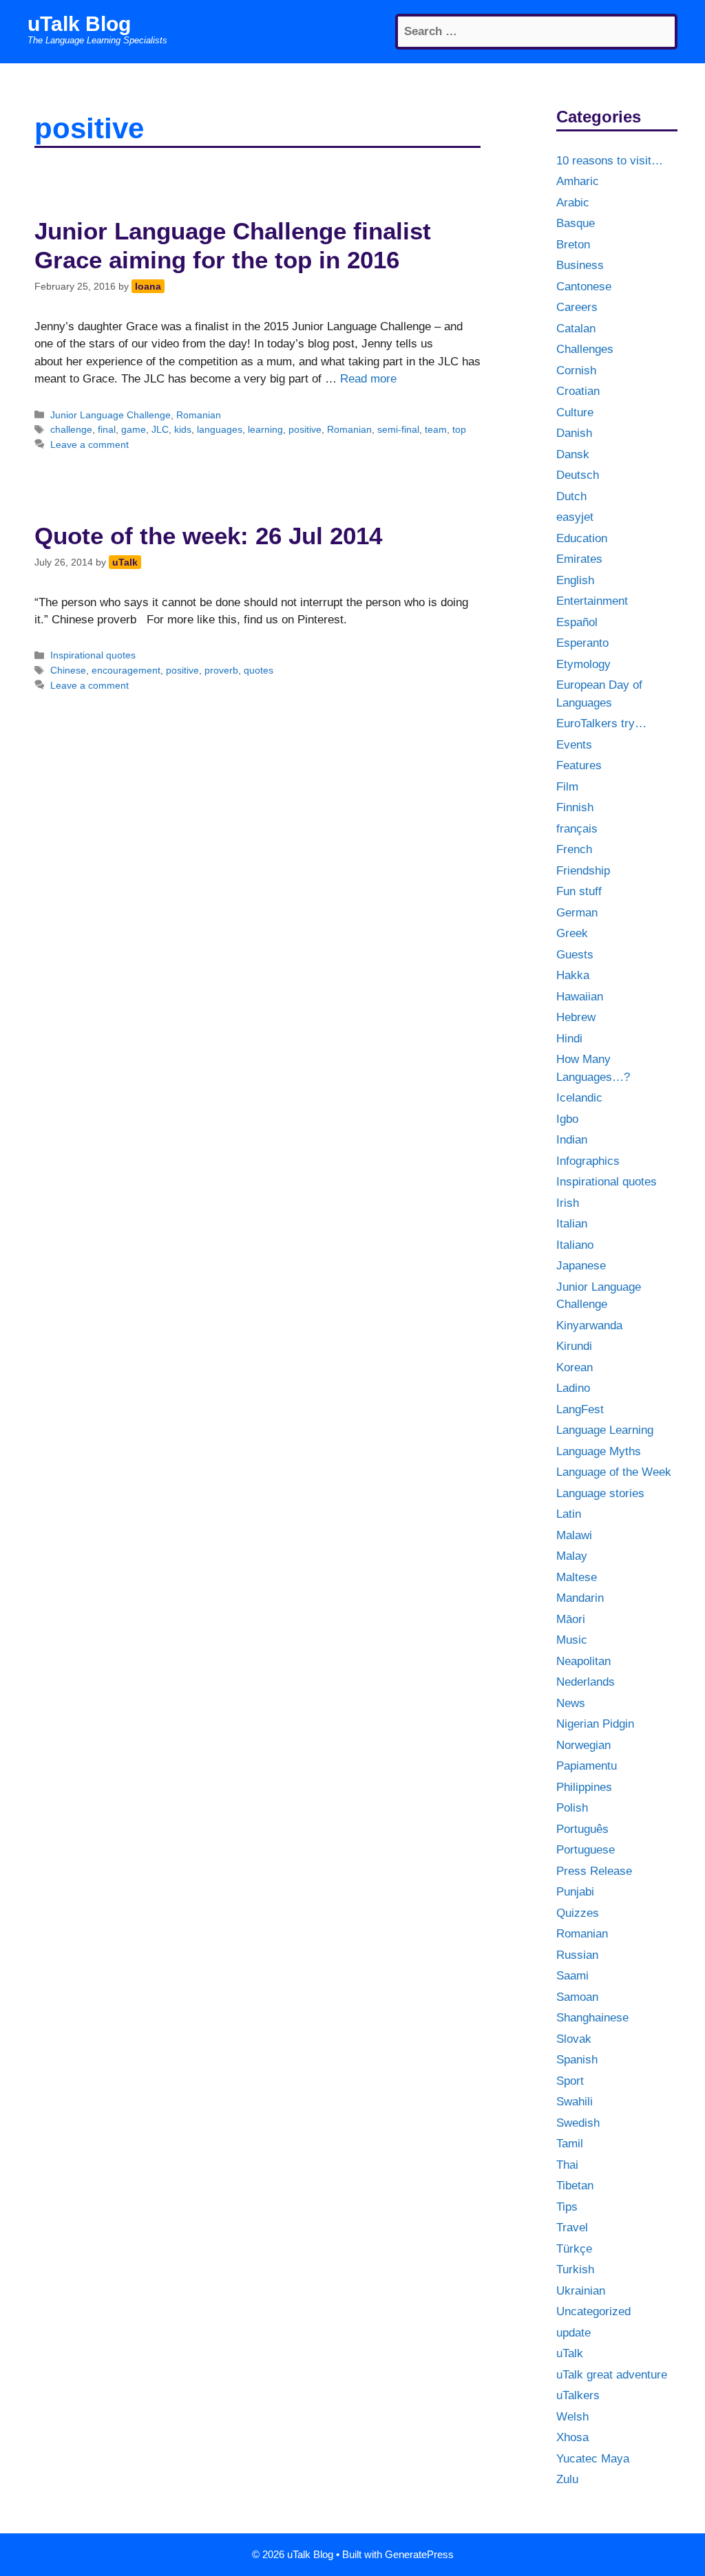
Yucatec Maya (593, 2459)
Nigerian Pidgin (595, 1724)
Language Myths (599, 1451)
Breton (573, 245)
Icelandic (579, 1098)
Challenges (585, 349)
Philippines (584, 1787)
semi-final (398, 429)
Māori (571, 1619)
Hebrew (576, 1017)
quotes (259, 670)
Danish (574, 433)
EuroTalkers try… (601, 723)
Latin (569, 1514)
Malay (572, 1556)
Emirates (579, 559)
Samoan (577, 1997)
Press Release (594, 1871)
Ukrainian (581, 2291)
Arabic (573, 203)
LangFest (580, 1409)
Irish (568, 1203)
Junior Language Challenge (111, 415)
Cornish (576, 371)
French (574, 849)
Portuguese (586, 1850)
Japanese (581, 1266)
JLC (160, 429)
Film (567, 787)
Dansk (573, 454)
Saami (572, 1976)
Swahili (575, 2102)
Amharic (578, 181)
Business (580, 265)
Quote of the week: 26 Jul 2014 (208, 536)
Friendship (583, 871)
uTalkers (578, 2395)
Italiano (575, 1245)
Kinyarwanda (589, 1325)
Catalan (576, 329)
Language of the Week (614, 1472)
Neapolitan (583, 1661)
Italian (572, 1224)
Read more (368, 379)
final (107, 429)
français (577, 829)
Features (579, 765)
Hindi (569, 1039)
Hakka (573, 975)
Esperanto (582, 643)
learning (265, 429)
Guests (575, 955)
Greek (572, 933)
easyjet (575, 517)
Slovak (574, 2039)
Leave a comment (90, 444)
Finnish (575, 807)
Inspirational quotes (93, 655)
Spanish (577, 2060)
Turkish (575, 2269)
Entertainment (592, 601)
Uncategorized (593, 2311)
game (134, 429)
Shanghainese (592, 2018)
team (436, 429)
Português (582, 1829)
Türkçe (574, 2249)
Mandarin (580, 1598)
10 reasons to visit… (610, 161)
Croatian (578, 391)
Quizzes (578, 1913)
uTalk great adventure (612, 2375)
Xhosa (572, 2437)
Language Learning (605, 1430)
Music (572, 1640)
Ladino (573, 1388)
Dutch (571, 496)
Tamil (570, 2144)
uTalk (570, 2353)
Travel (572, 2228)
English (575, 580)
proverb (221, 670)
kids (183, 429)
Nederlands (586, 1682)
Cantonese (584, 287)
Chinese (68, 670)
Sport (570, 2081)
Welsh (572, 2417)
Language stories (600, 1493)
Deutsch (578, 475)
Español (577, 622)
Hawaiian (580, 997)
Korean (575, 1367)
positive (305, 429)
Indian (572, 1140)
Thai (567, 2165)
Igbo (567, 1119)
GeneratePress (419, 2554)
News (571, 1703)
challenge (71, 429)
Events (574, 745)
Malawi (574, 1535)
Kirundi (574, 1346)
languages (220, 429)
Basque (576, 223)
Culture (575, 412)
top (459, 429)
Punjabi (575, 1892)
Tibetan (575, 2186)
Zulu (567, 2479)
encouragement (126, 670)
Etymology (583, 664)
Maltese (577, 1577)
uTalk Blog (79, 24)
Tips (567, 2207)
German (577, 913)
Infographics (588, 1161)
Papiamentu (587, 1766)
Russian (577, 1955)
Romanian (199, 415)
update (574, 2333)
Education (582, 538)
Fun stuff (579, 891)
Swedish (578, 2123)
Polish (572, 1808)
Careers (577, 307)
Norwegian (583, 1745)
